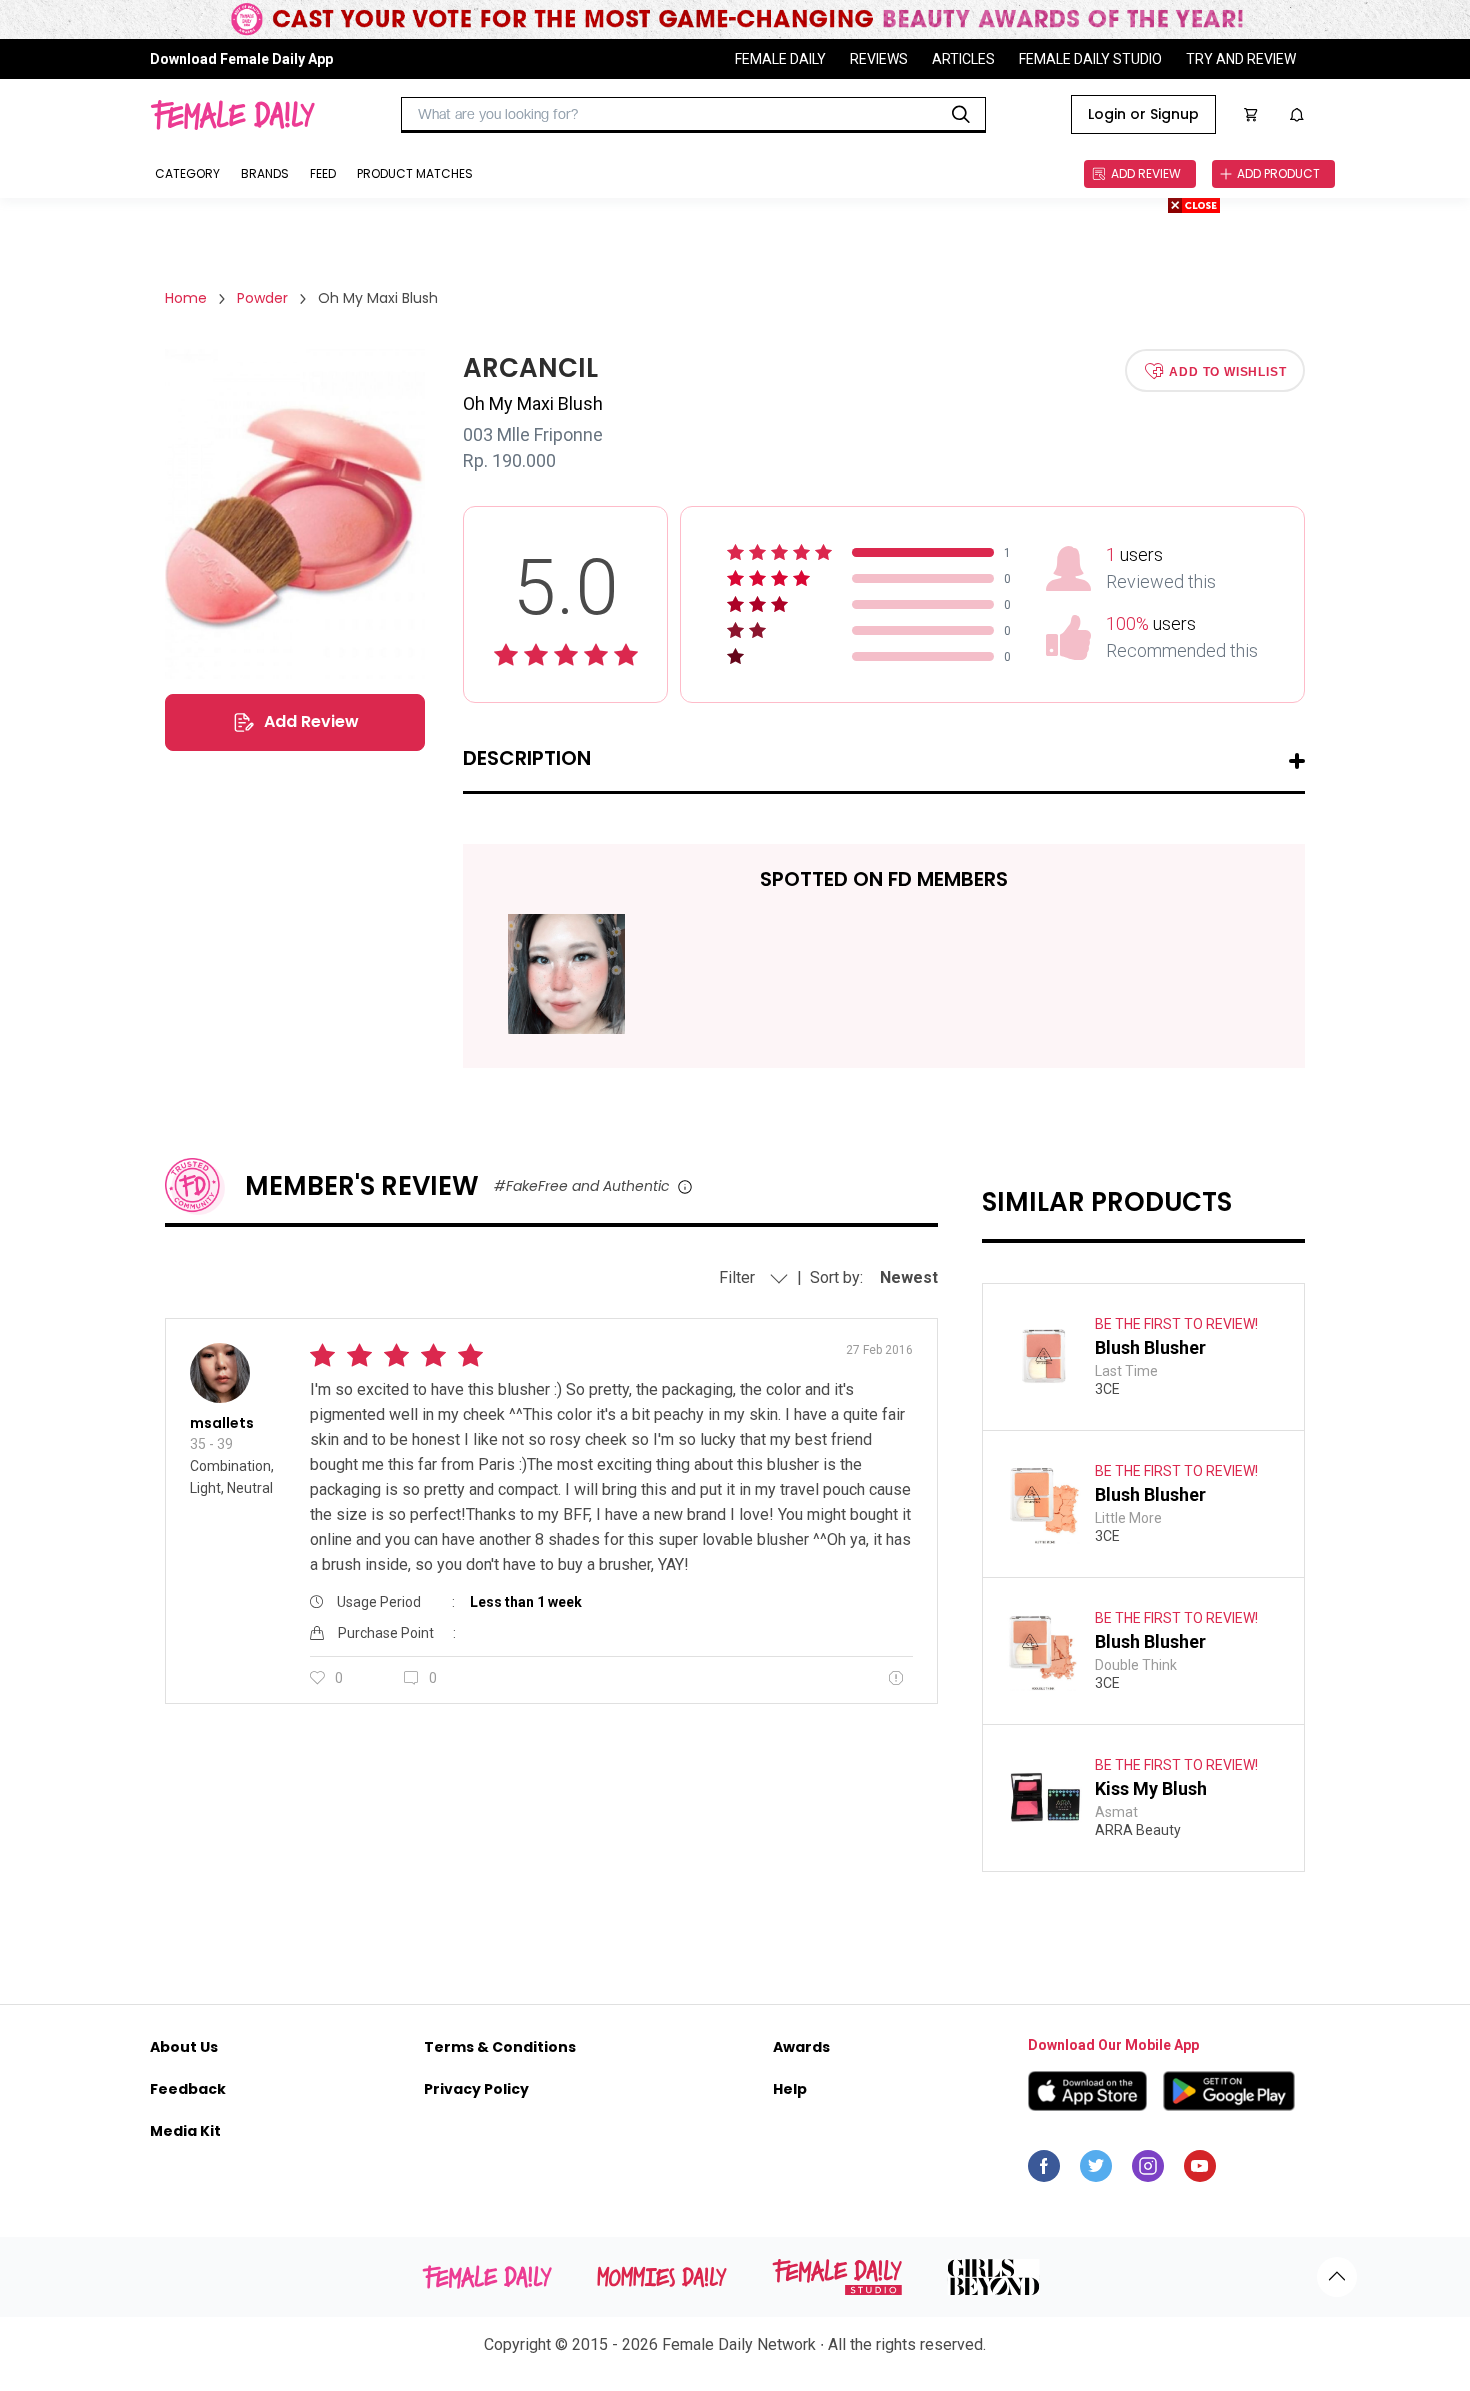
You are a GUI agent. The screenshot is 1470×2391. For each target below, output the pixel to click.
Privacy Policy (476, 2089)
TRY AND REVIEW (1241, 59)
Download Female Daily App (241, 59)
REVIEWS (879, 59)
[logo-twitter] (1096, 2171)
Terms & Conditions (500, 2047)
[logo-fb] (1044, 2171)
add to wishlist (1227, 371)
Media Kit (185, 2131)
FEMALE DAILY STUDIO (1090, 59)
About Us (184, 2047)
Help (790, 2089)
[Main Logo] (232, 115)
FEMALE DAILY (780, 59)
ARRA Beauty (1138, 1830)
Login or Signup (1143, 114)
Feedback (188, 2089)
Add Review (311, 721)
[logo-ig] (1148, 2171)
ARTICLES (963, 59)
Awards (801, 2047)
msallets (222, 1423)
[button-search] (961, 115)
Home (186, 298)
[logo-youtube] (1200, 2171)
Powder (262, 298)
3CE (1107, 1389)
